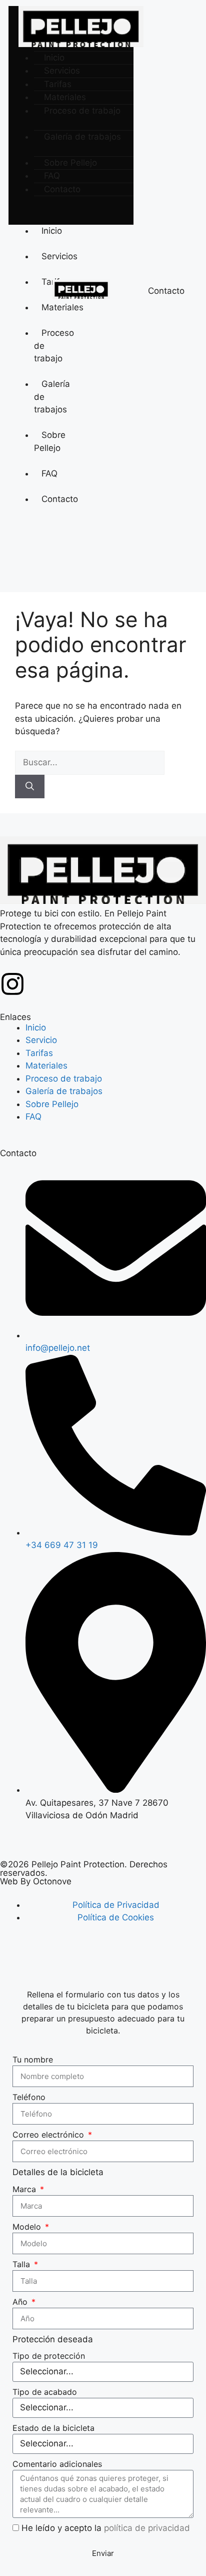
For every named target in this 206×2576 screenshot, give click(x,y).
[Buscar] (30, 787)
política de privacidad (147, 2528)
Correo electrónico (49, 2135)
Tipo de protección (49, 2356)
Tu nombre (33, 2059)
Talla (22, 2264)
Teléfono (29, 2097)
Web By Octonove (36, 1881)
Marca (25, 2189)
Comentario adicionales (57, 2464)
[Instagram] (12, 984)
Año (21, 2302)
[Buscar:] (90, 762)
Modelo (28, 2227)
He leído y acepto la (106, 2528)
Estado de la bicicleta (53, 2428)
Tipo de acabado (45, 2392)
